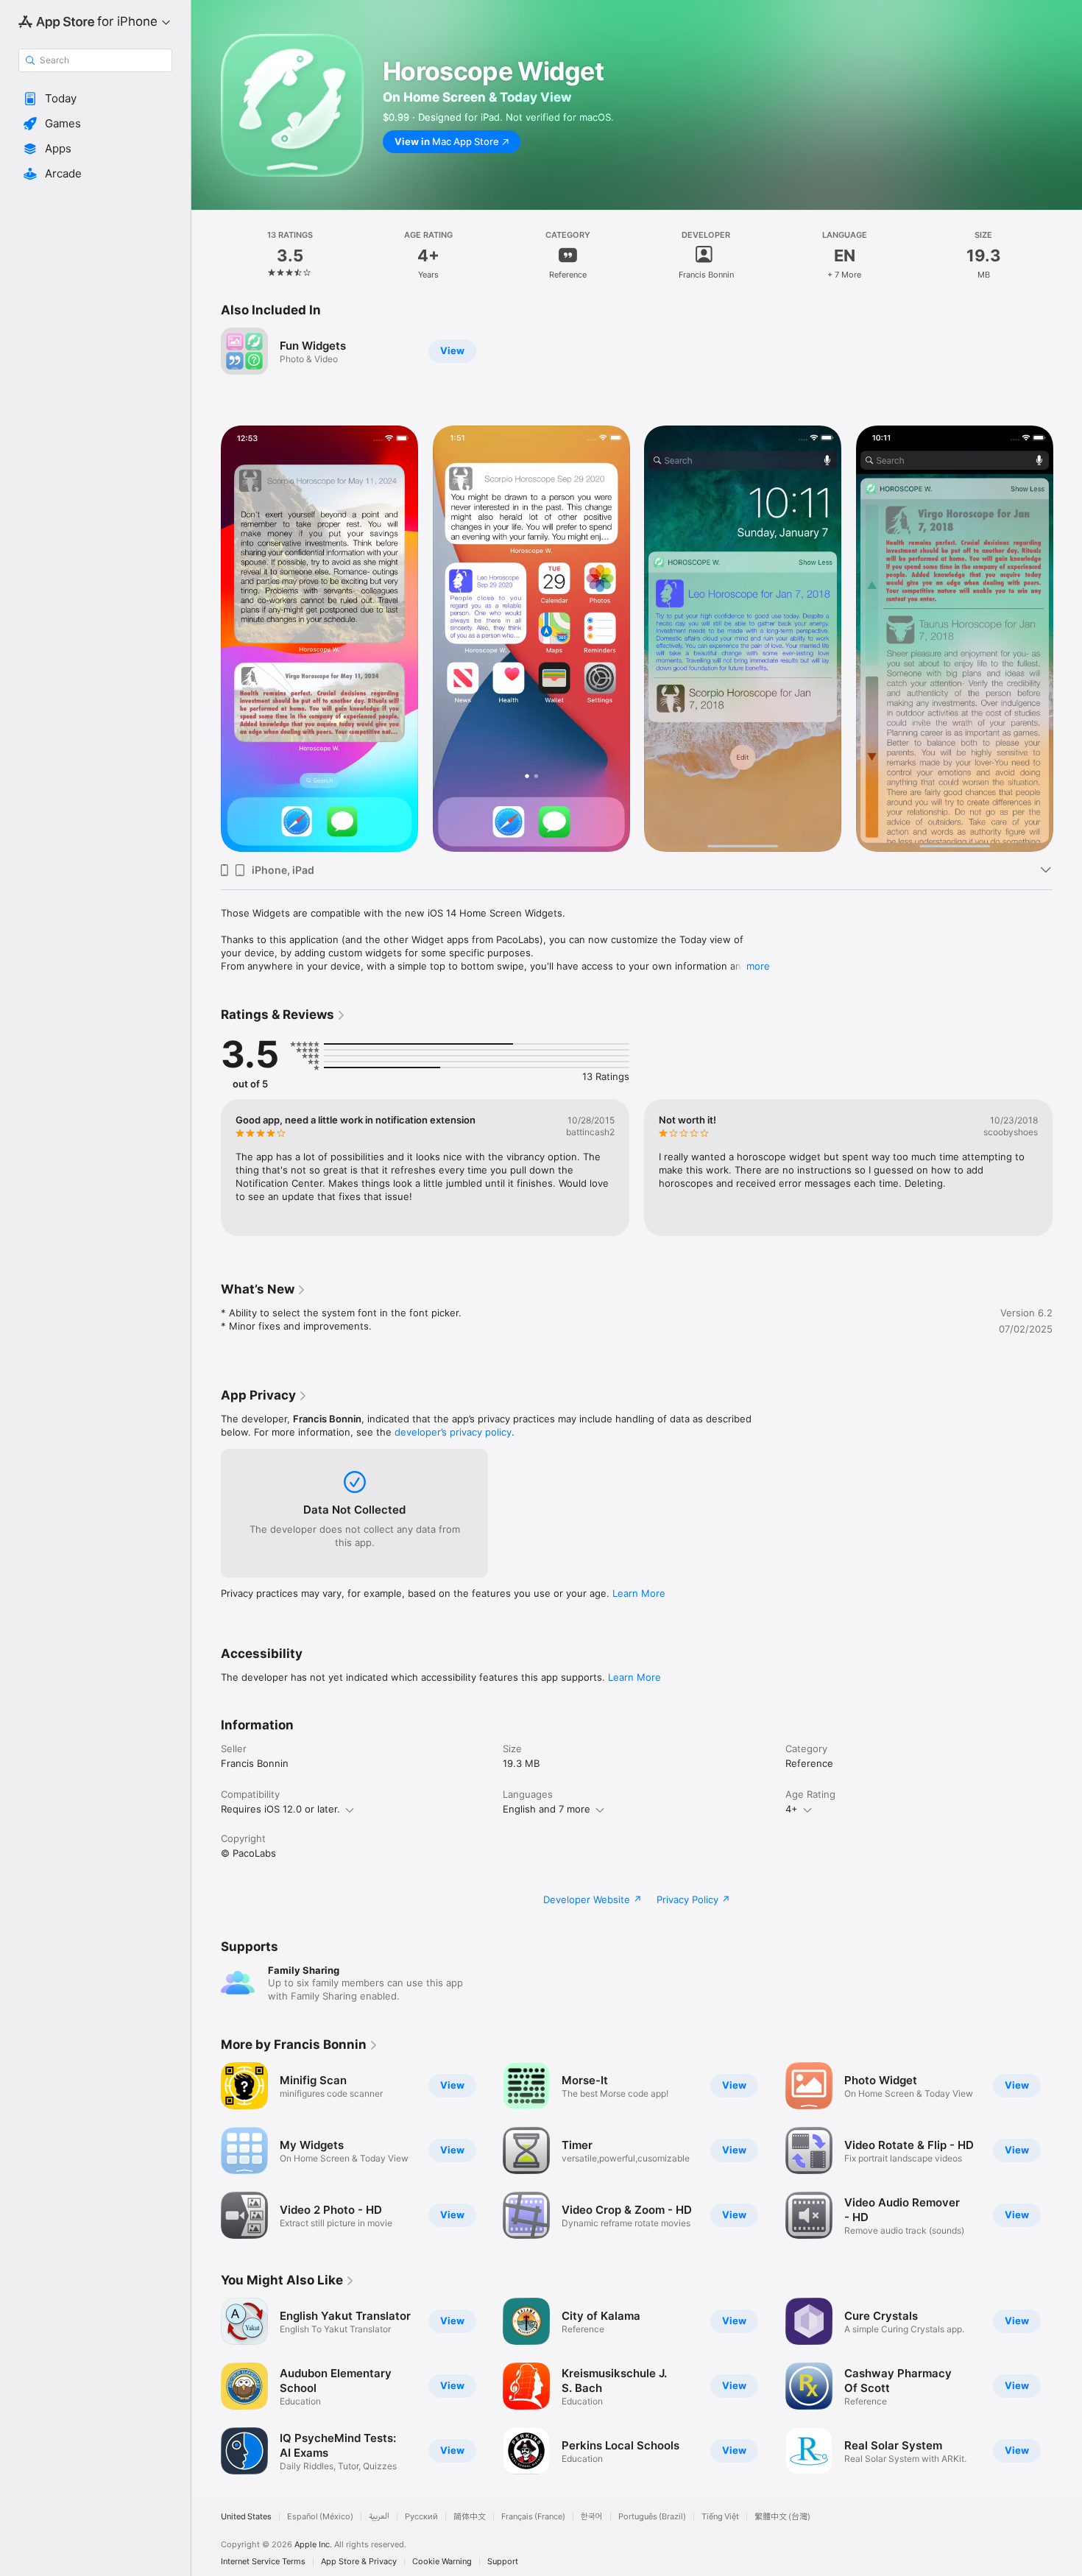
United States (246, 2517)
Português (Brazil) (652, 2517)
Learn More (639, 1593)
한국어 (592, 2517)
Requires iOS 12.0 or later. (280, 1809)
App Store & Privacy (359, 2562)
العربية (379, 2517)
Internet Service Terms (263, 2562)
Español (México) (320, 2517)
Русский (421, 2517)
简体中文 (470, 2517)
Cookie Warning (442, 2562)
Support (503, 2562)
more (758, 966)
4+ (792, 1809)
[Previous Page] (206, 639)
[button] (95, 99)
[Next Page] (1067, 639)
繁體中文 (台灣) (782, 2517)
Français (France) (533, 2517)
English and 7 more (547, 1809)
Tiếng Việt (720, 2517)
